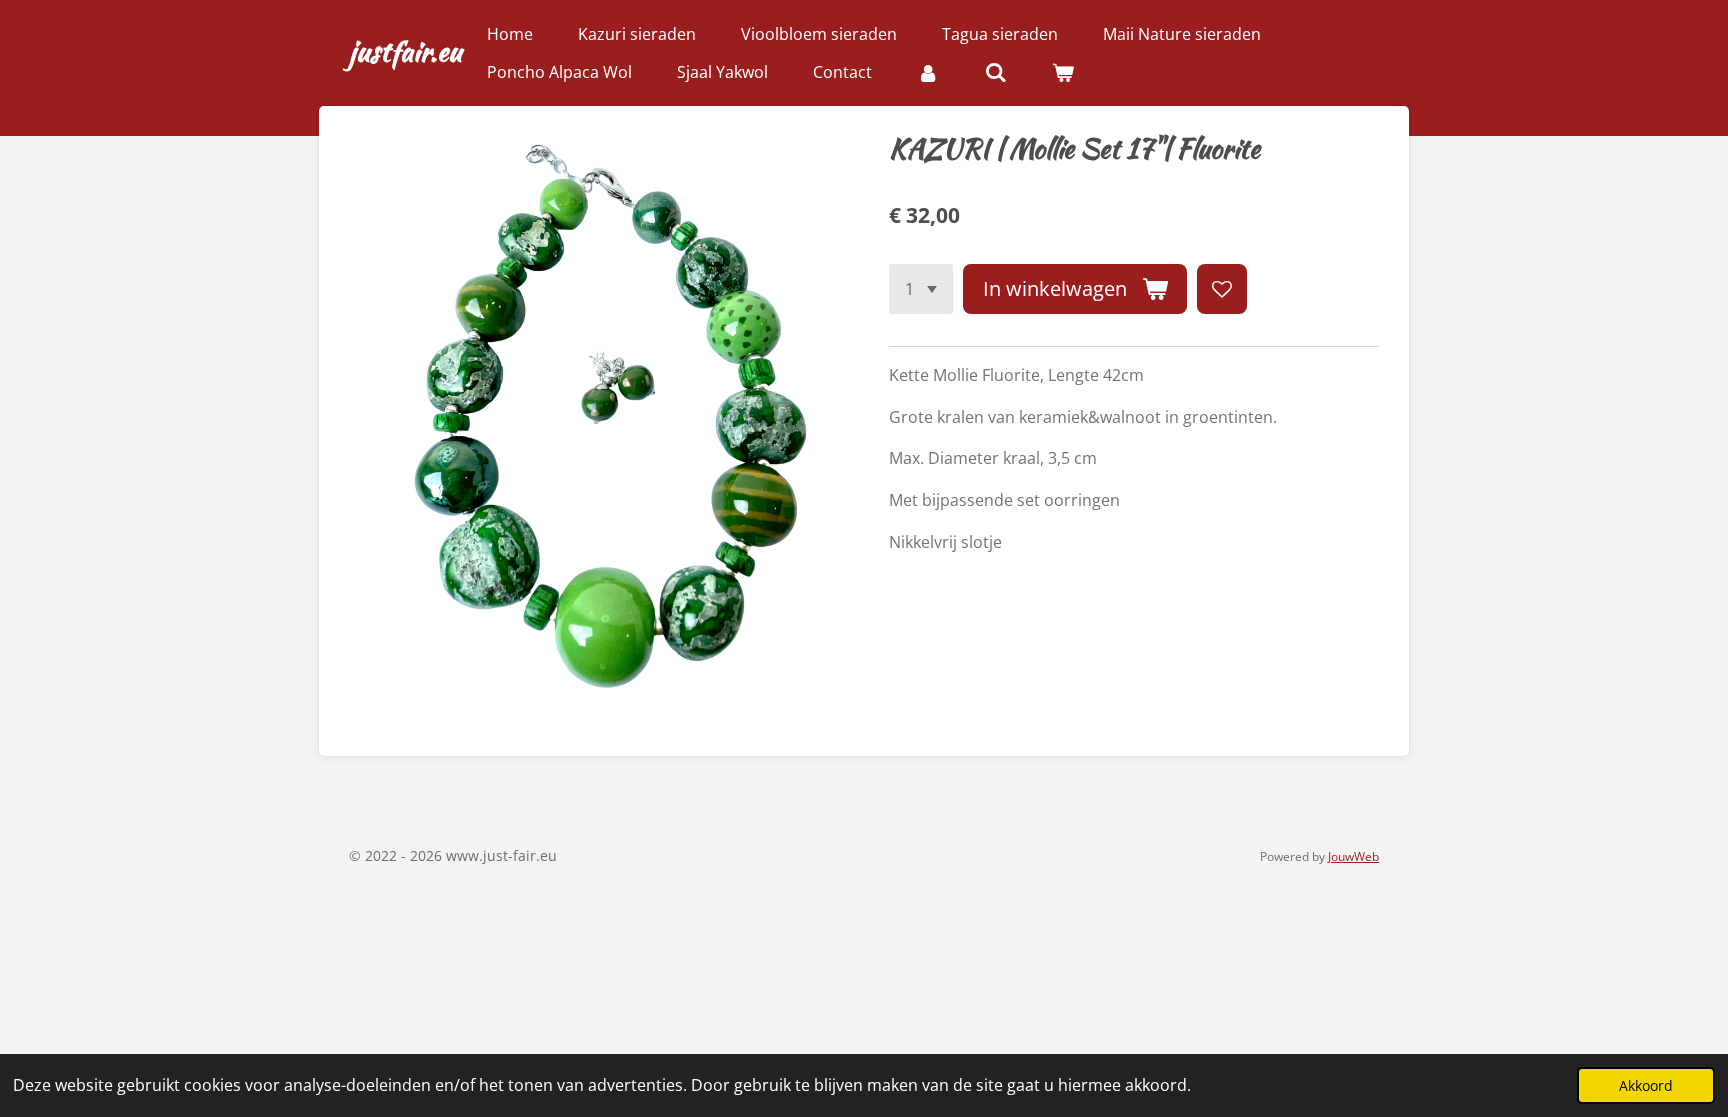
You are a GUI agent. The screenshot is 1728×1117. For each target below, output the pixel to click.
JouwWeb (1353, 856)
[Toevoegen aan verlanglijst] (1222, 289)
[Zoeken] (995, 72)
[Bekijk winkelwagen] (1063, 72)
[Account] (928, 72)
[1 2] (921, 289)
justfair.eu (405, 51)
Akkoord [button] (1646, 1085)
